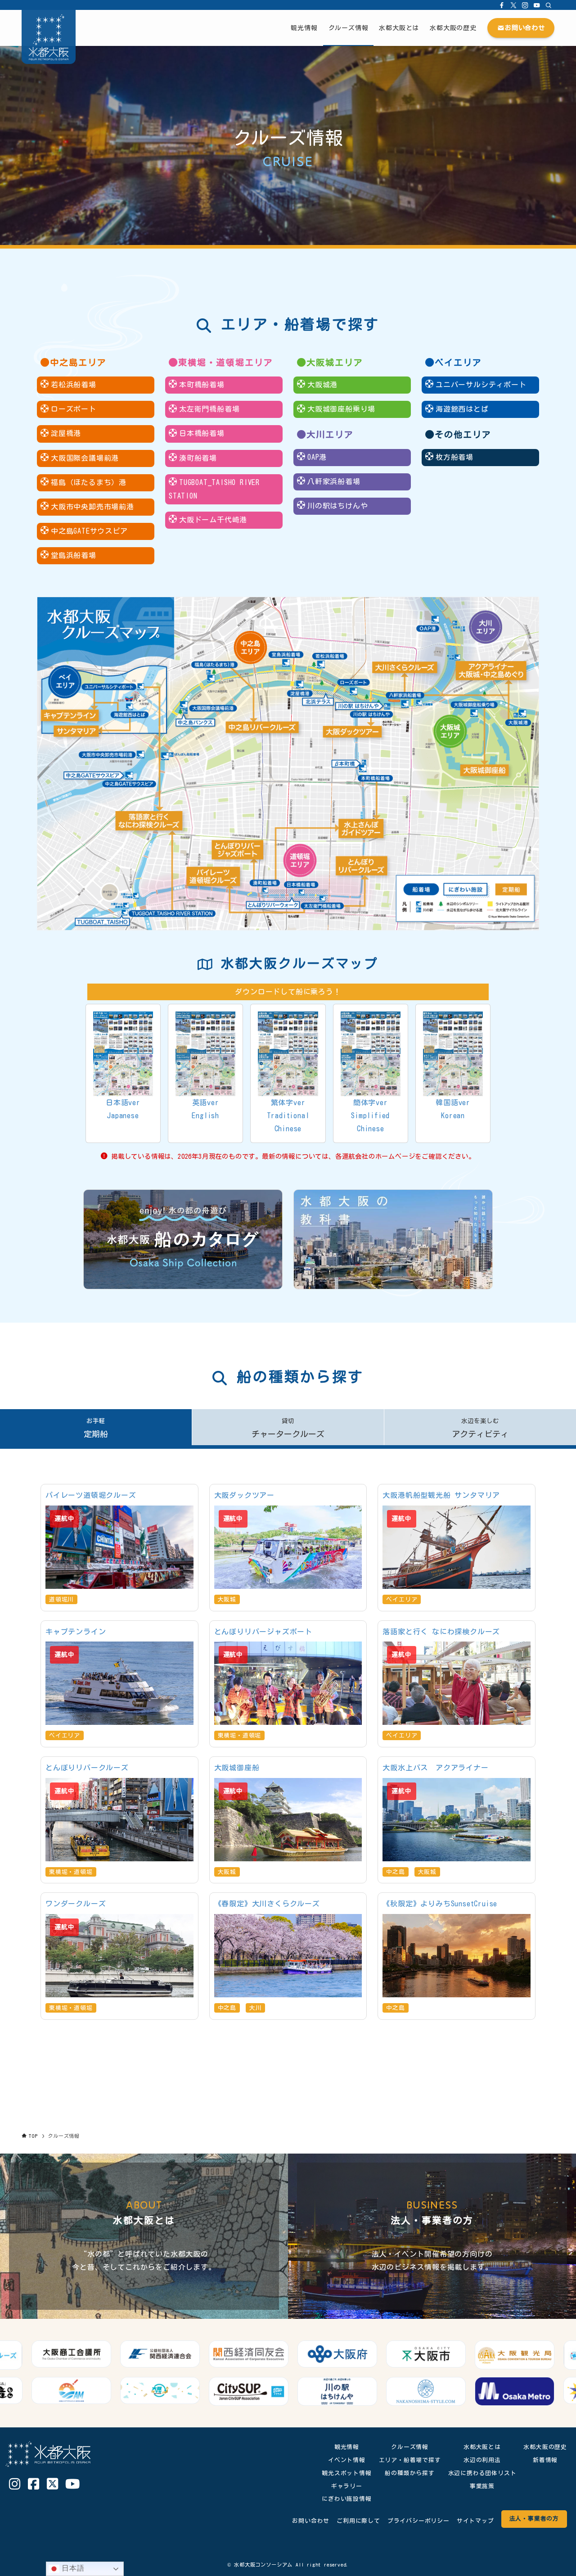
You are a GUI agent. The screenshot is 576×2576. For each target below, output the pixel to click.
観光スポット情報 (346, 2473)
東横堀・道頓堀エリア (226, 362)
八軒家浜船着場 (334, 481)
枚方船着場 (454, 457)
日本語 (72, 2568)
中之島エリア (78, 362)
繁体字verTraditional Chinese (288, 1116)
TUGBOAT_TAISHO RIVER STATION (214, 489)
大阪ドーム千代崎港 (213, 520)
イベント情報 (347, 2460)
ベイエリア (458, 362)
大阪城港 (322, 385)
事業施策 (482, 2486)
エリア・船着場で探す (410, 2460)
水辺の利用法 (482, 2460)
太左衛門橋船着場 (209, 409)
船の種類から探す (409, 2473)
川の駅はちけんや (337, 506)
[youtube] (537, 5)
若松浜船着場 (74, 385)
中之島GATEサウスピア (89, 531)
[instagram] (525, 5)
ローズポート (74, 409)
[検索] (549, 5)
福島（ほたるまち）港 (89, 482)
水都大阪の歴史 (545, 2447)
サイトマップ (475, 2521)
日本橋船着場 (202, 433)
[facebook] (502, 5)
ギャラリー (347, 2486)
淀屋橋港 (66, 433)
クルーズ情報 (410, 2447)
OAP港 (317, 457)
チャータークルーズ (288, 1428)
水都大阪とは (482, 2447)
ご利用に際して (358, 2521)
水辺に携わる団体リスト (482, 2473)
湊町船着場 (198, 458)
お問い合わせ (311, 2521)
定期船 (96, 1428)
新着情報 (545, 2460)
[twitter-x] (513, 5)
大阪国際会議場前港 (85, 458)
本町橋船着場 (202, 385)
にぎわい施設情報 (346, 2499)
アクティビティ (480, 1428)
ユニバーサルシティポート (481, 385)
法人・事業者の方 (534, 2519)
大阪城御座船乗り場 (341, 409)
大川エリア (330, 434)
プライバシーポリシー (418, 2521)
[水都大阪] (49, 37)
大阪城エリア (335, 362)
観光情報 (347, 2447)
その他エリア (463, 434)
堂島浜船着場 (74, 555)
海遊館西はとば (462, 409)
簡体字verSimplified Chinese (370, 1116)
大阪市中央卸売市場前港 (92, 507)
